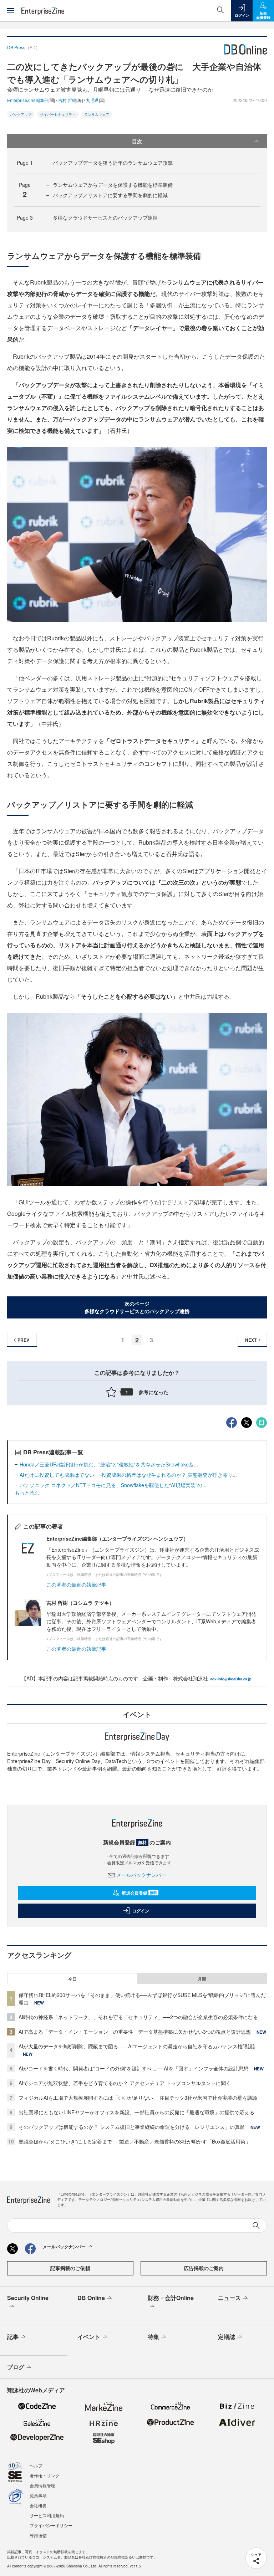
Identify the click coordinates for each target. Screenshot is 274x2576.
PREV (23, 1340)
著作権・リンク (45, 2475)
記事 (13, 2337)
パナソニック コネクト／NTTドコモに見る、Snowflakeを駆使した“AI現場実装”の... (113, 1485)
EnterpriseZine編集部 (28, 100)
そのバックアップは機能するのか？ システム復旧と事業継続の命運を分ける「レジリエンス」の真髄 (132, 2127)
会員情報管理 (42, 2485)
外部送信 (38, 2535)
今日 (72, 1979)
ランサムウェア (97, 114)
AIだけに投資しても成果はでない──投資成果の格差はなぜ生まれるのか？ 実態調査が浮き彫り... (128, 1475)
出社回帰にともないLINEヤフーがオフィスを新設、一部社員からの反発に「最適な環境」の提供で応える (136, 2112)
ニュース (229, 2298)
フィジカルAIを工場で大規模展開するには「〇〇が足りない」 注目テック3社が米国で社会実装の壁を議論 (138, 2098)
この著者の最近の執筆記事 (76, 1584)
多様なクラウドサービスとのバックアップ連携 (105, 217)
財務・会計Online (171, 2298)
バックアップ (21, 114)
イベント (89, 2337)
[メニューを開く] (11, 11)
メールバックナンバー (141, 1875)
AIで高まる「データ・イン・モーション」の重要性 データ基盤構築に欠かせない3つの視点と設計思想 (135, 2032)
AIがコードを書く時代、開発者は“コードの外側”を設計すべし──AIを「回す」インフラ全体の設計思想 (133, 2068)
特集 (153, 2337)
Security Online (28, 2298)
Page (25, 163)
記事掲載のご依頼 (70, 2268)
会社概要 (38, 2505)
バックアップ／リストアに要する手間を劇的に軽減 (110, 195)
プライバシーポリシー (51, 2525)
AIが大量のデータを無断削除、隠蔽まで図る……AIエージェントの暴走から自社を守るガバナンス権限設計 (138, 2046)
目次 (137, 141)
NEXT (251, 1340)
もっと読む (27, 1492)
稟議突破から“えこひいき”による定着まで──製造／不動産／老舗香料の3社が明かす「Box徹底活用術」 (135, 2141)
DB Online (91, 2298)
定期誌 (227, 2337)
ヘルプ (36, 2465)
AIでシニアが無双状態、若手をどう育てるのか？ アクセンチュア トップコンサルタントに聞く (125, 2083)
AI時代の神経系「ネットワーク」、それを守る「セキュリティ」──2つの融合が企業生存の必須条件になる (138, 2017)
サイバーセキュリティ (58, 114)
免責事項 (38, 2495)
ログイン (141, 1911)
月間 (202, 1979)
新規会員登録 (139, 1893)
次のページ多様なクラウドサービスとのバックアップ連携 (137, 1307)
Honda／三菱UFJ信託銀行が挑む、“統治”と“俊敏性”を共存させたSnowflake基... (109, 1464)
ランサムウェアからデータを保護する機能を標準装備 (113, 185)
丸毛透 (92, 100)
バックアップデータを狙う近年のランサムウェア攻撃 (113, 163)
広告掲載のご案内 (204, 2268)
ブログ (16, 2367)
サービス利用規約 (47, 2515)
